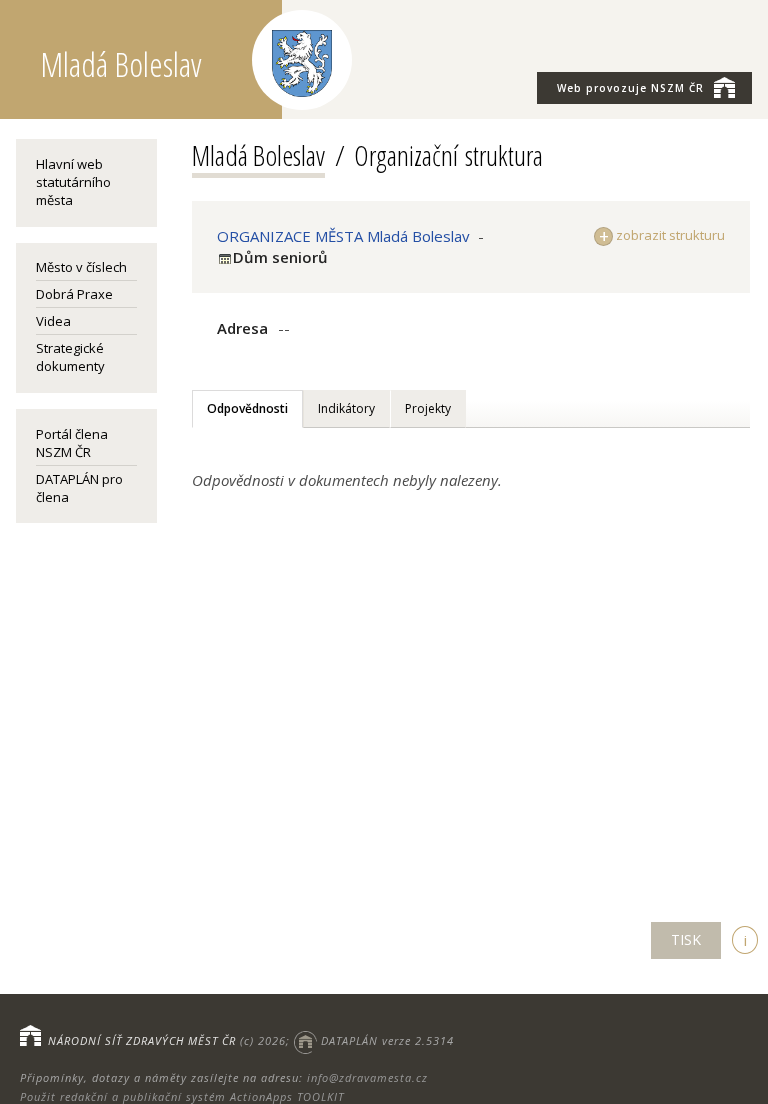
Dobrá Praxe (74, 294)
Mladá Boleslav (258, 155)
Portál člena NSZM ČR (72, 443)
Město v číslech (81, 267)
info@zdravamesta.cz (367, 1077)
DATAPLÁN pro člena (79, 488)
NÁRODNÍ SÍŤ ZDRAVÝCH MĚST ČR (142, 1040)
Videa (53, 321)
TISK (686, 939)
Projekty (428, 408)
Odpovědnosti (247, 408)
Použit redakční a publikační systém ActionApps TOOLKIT (182, 1096)
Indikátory (346, 408)
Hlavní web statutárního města (73, 182)
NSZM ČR (630, 88)
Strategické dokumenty (70, 357)
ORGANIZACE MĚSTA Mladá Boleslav (343, 236)
